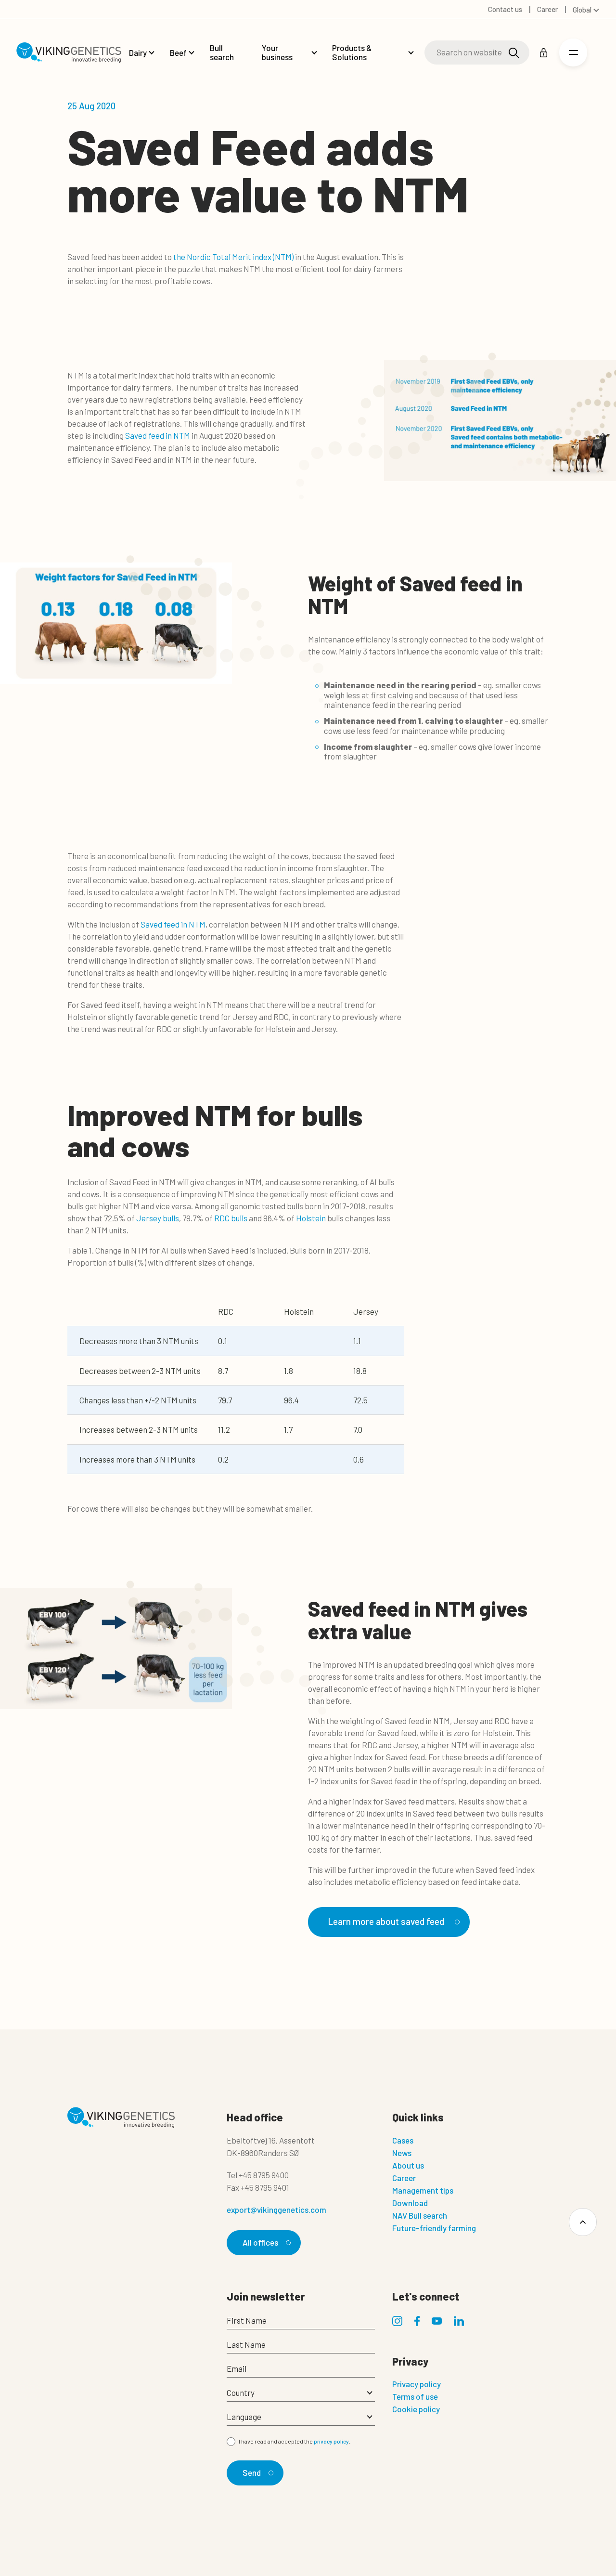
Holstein (311, 1218)
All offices (260, 2242)
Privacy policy (417, 2384)
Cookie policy (416, 2409)
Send (252, 2472)
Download (410, 2203)
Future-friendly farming (434, 2228)
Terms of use (415, 2396)
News (402, 2153)
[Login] (544, 53)
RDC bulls (231, 1218)
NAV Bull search (420, 2215)
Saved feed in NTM (158, 435)
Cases (403, 2140)
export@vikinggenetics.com (276, 2210)
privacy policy (331, 2441)
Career (404, 2178)
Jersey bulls (158, 1218)
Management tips (423, 2190)
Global (582, 10)
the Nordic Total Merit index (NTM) (233, 257)
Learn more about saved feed (386, 1921)
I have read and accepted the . (295, 2441)
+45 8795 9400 (264, 2175)
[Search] (514, 53)
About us (408, 2165)
